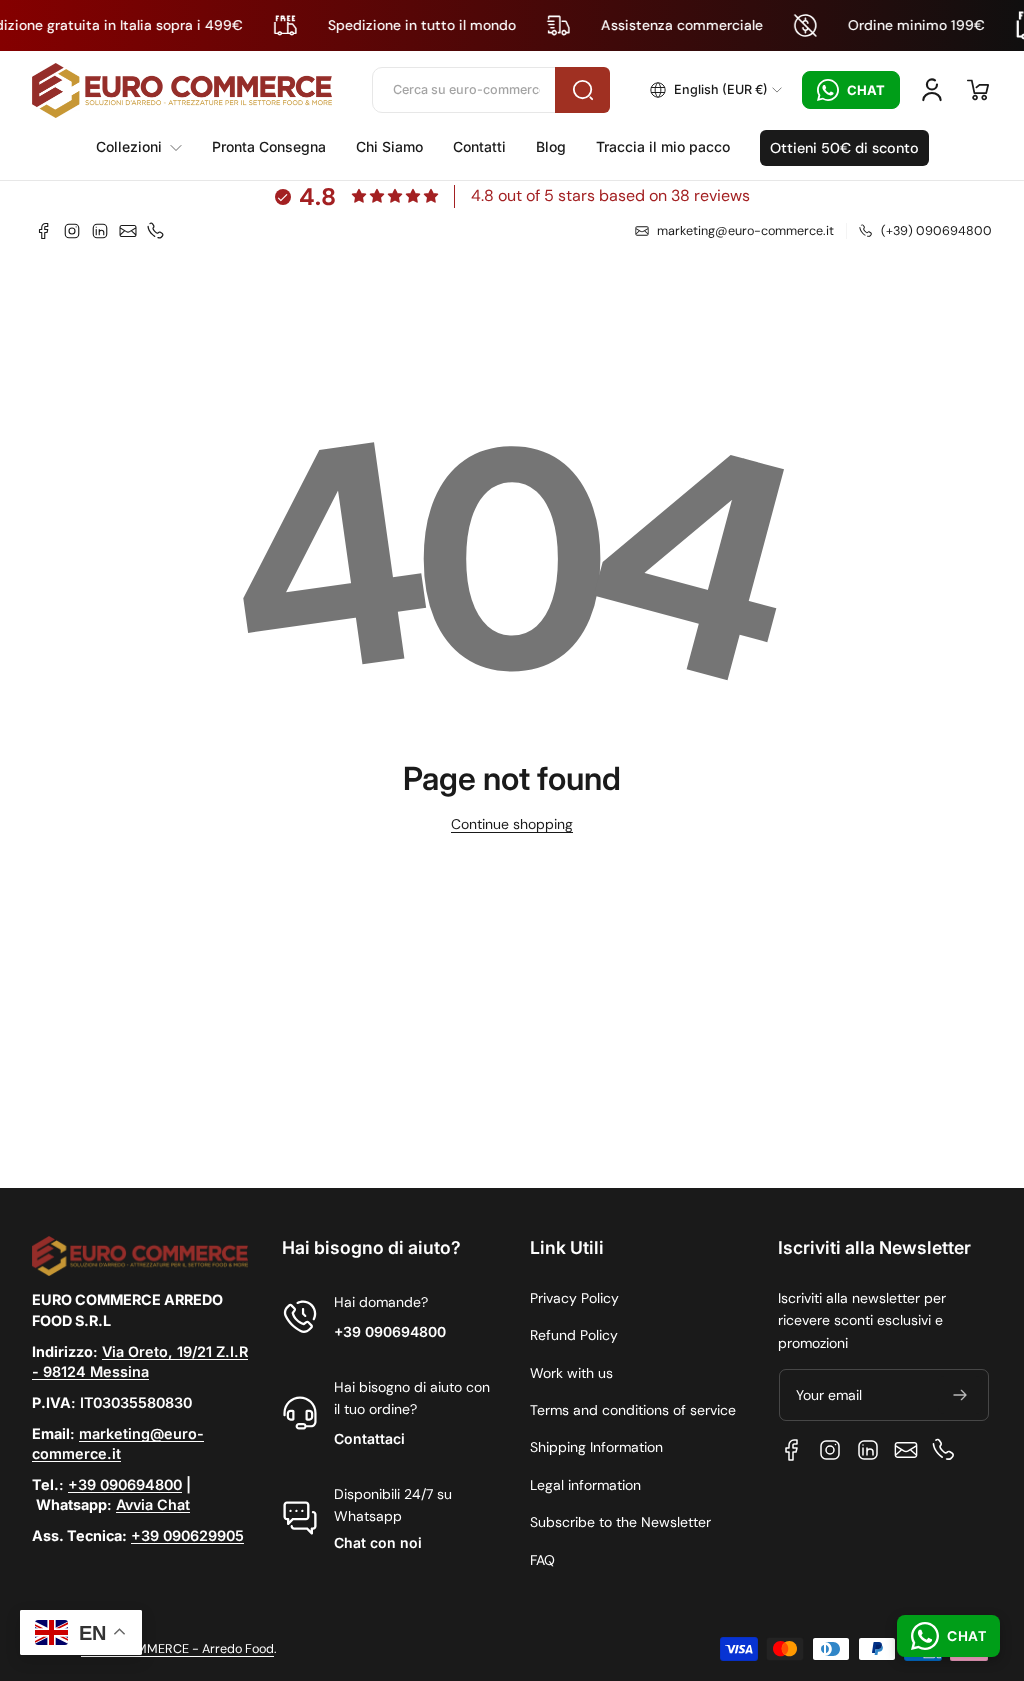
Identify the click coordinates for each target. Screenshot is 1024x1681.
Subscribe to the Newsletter (620, 1522)
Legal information (585, 1485)
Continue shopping (512, 824)
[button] (716, 90)
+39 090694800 (125, 1484)
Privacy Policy (574, 1298)
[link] (146, 147)
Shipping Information (596, 1447)
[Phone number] (156, 231)
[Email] (128, 231)
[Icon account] (932, 90)
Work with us (571, 1373)
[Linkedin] (100, 231)
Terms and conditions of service (633, 1410)
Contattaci (369, 1438)
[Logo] (182, 90)
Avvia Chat (153, 1504)
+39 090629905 (187, 1535)
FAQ (542, 1560)
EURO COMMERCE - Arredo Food (177, 1649)
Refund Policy (574, 1335)
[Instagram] (72, 231)
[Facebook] (44, 231)
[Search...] (582, 90)
